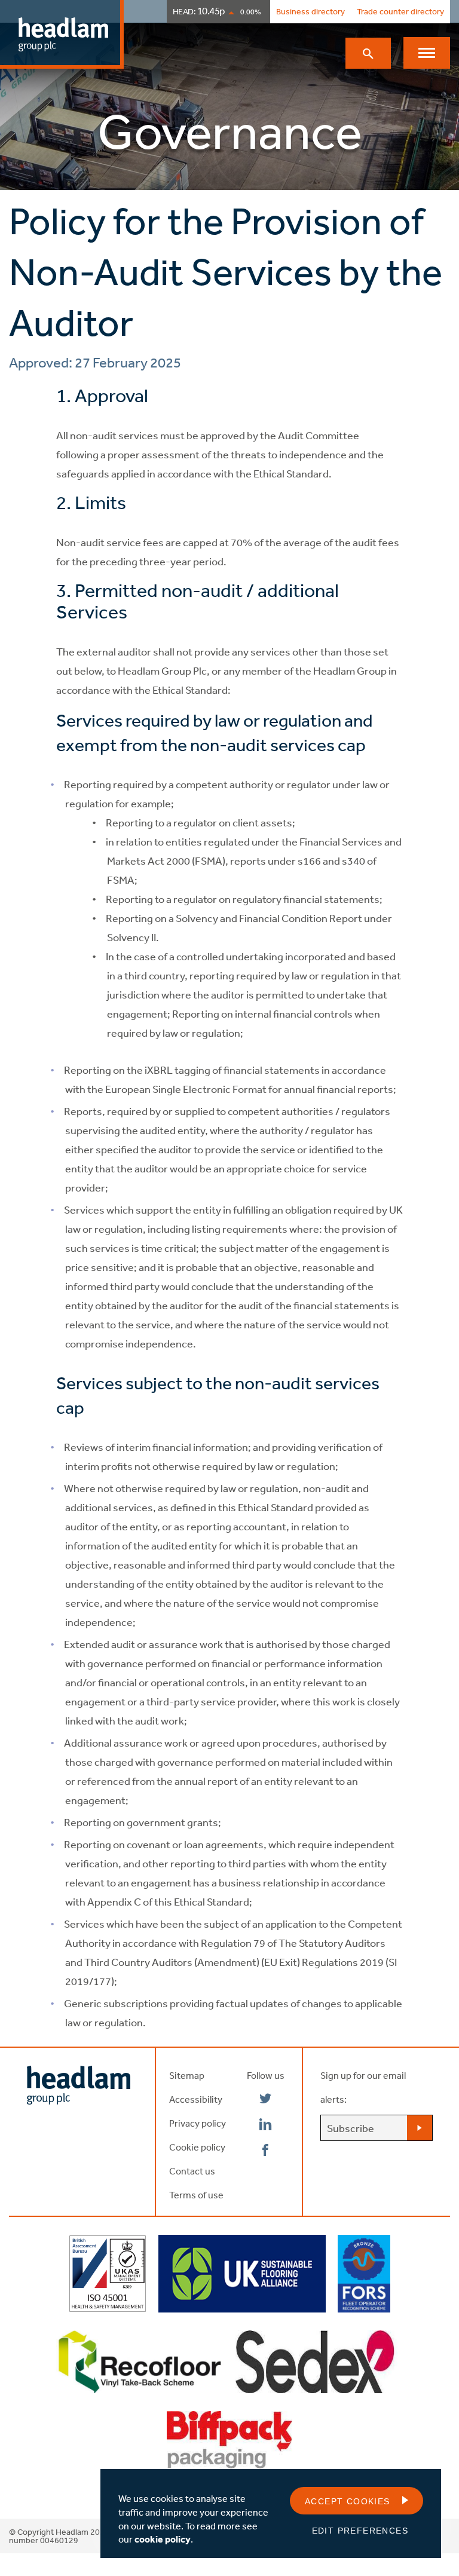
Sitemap (187, 2075)
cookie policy (163, 2539)
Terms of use (196, 2195)
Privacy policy (198, 2123)
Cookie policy (197, 2147)
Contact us (192, 2171)
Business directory (310, 11)
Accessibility (196, 2099)
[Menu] (427, 53)
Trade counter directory (400, 11)
